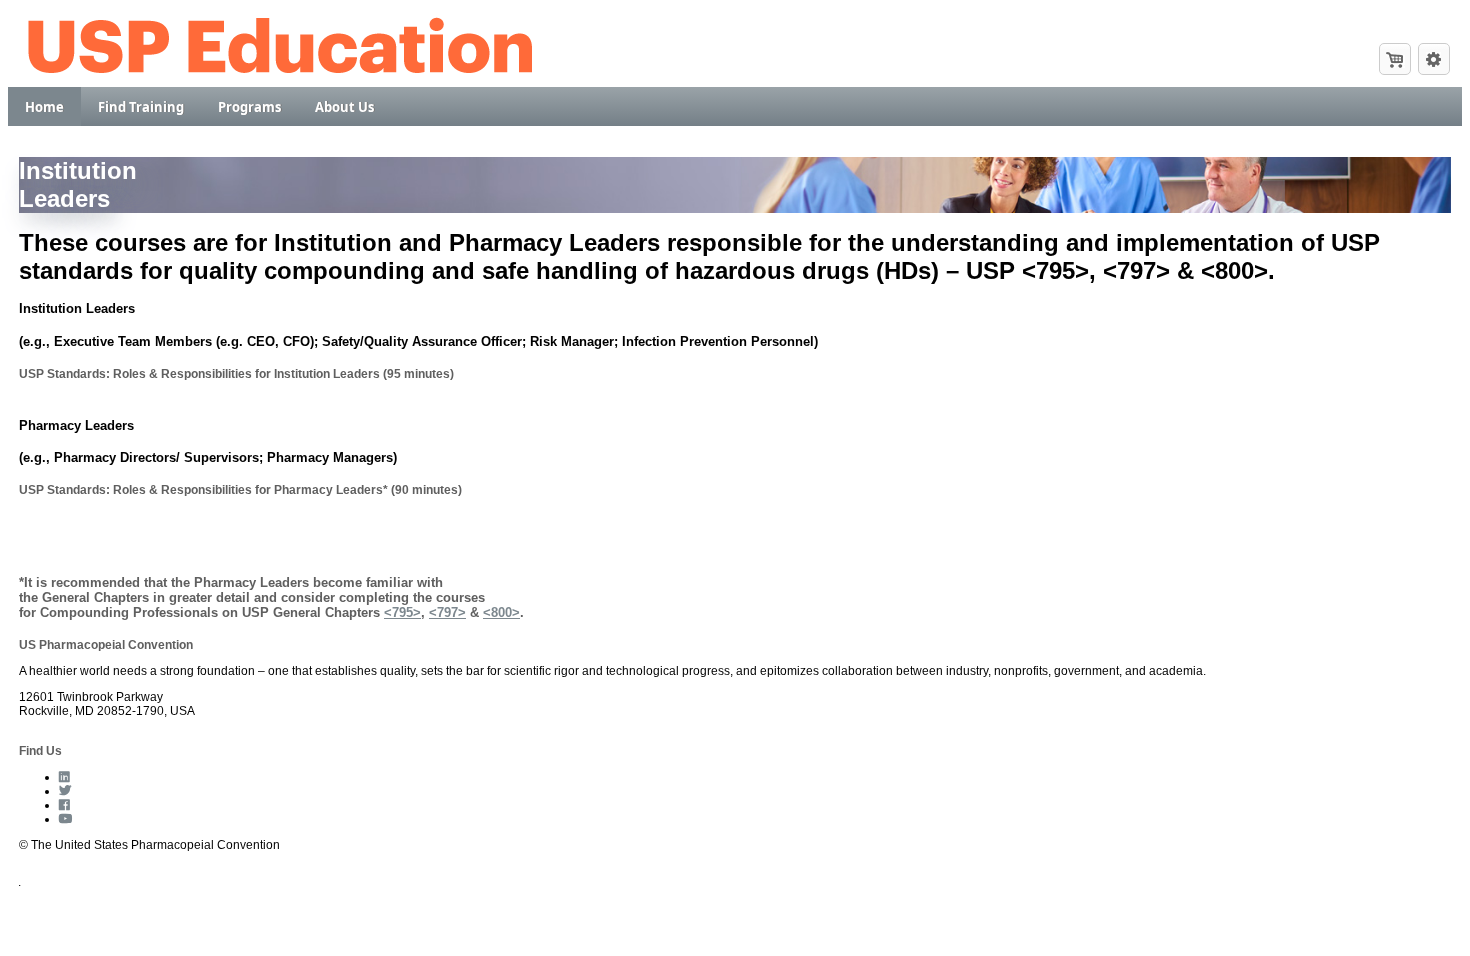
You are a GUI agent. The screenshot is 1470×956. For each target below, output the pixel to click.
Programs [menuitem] (249, 107)
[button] (1434, 59)
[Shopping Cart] (1395, 59)
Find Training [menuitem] (141, 107)
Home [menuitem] (44, 107)
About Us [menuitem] (344, 107)
